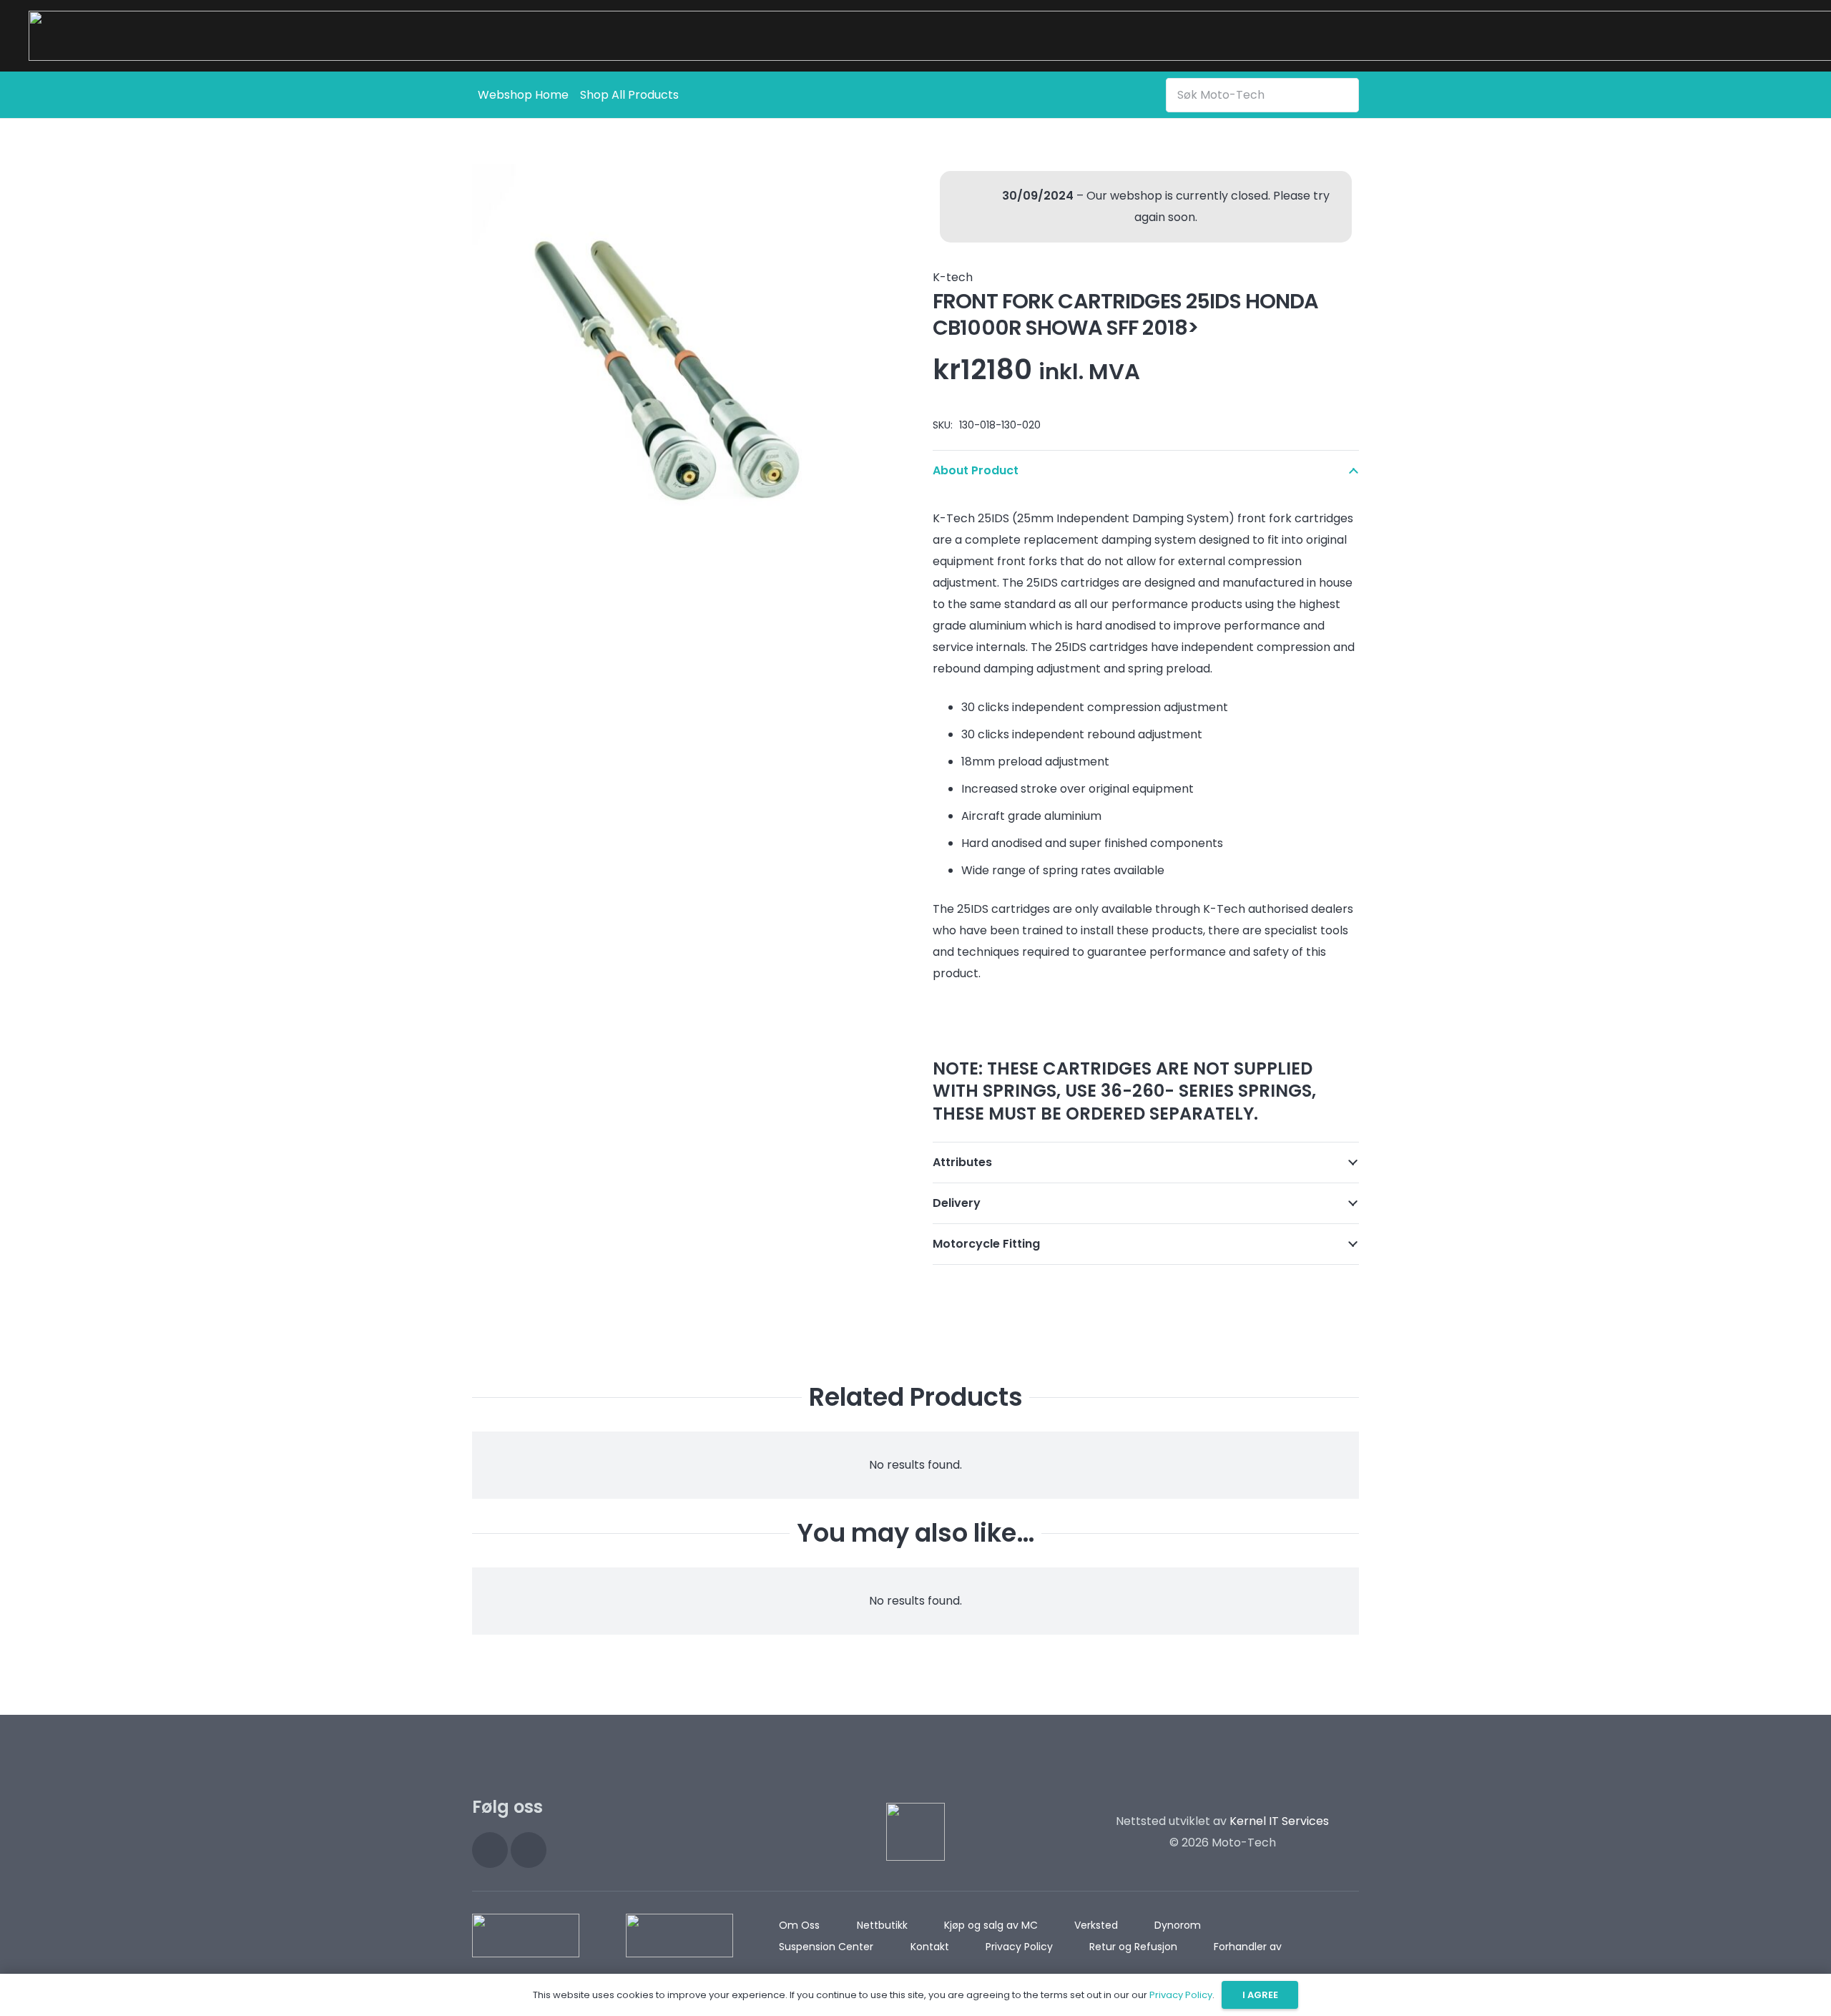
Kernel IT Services (1279, 1821)
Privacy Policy (1019, 1947)
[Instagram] (490, 1850)
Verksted (1096, 1925)
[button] (875, 187)
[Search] (1345, 94)
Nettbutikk (882, 1925)
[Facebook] (529, 1850)
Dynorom (1178, 1925)
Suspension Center (826, 1947)
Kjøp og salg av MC (991, 1925)
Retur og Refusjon (1133, 1947)
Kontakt (930, 1947)
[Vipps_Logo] (679, 1936)
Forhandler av (1248, 1947)
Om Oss (799, 1925)
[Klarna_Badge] (526, 1936)
